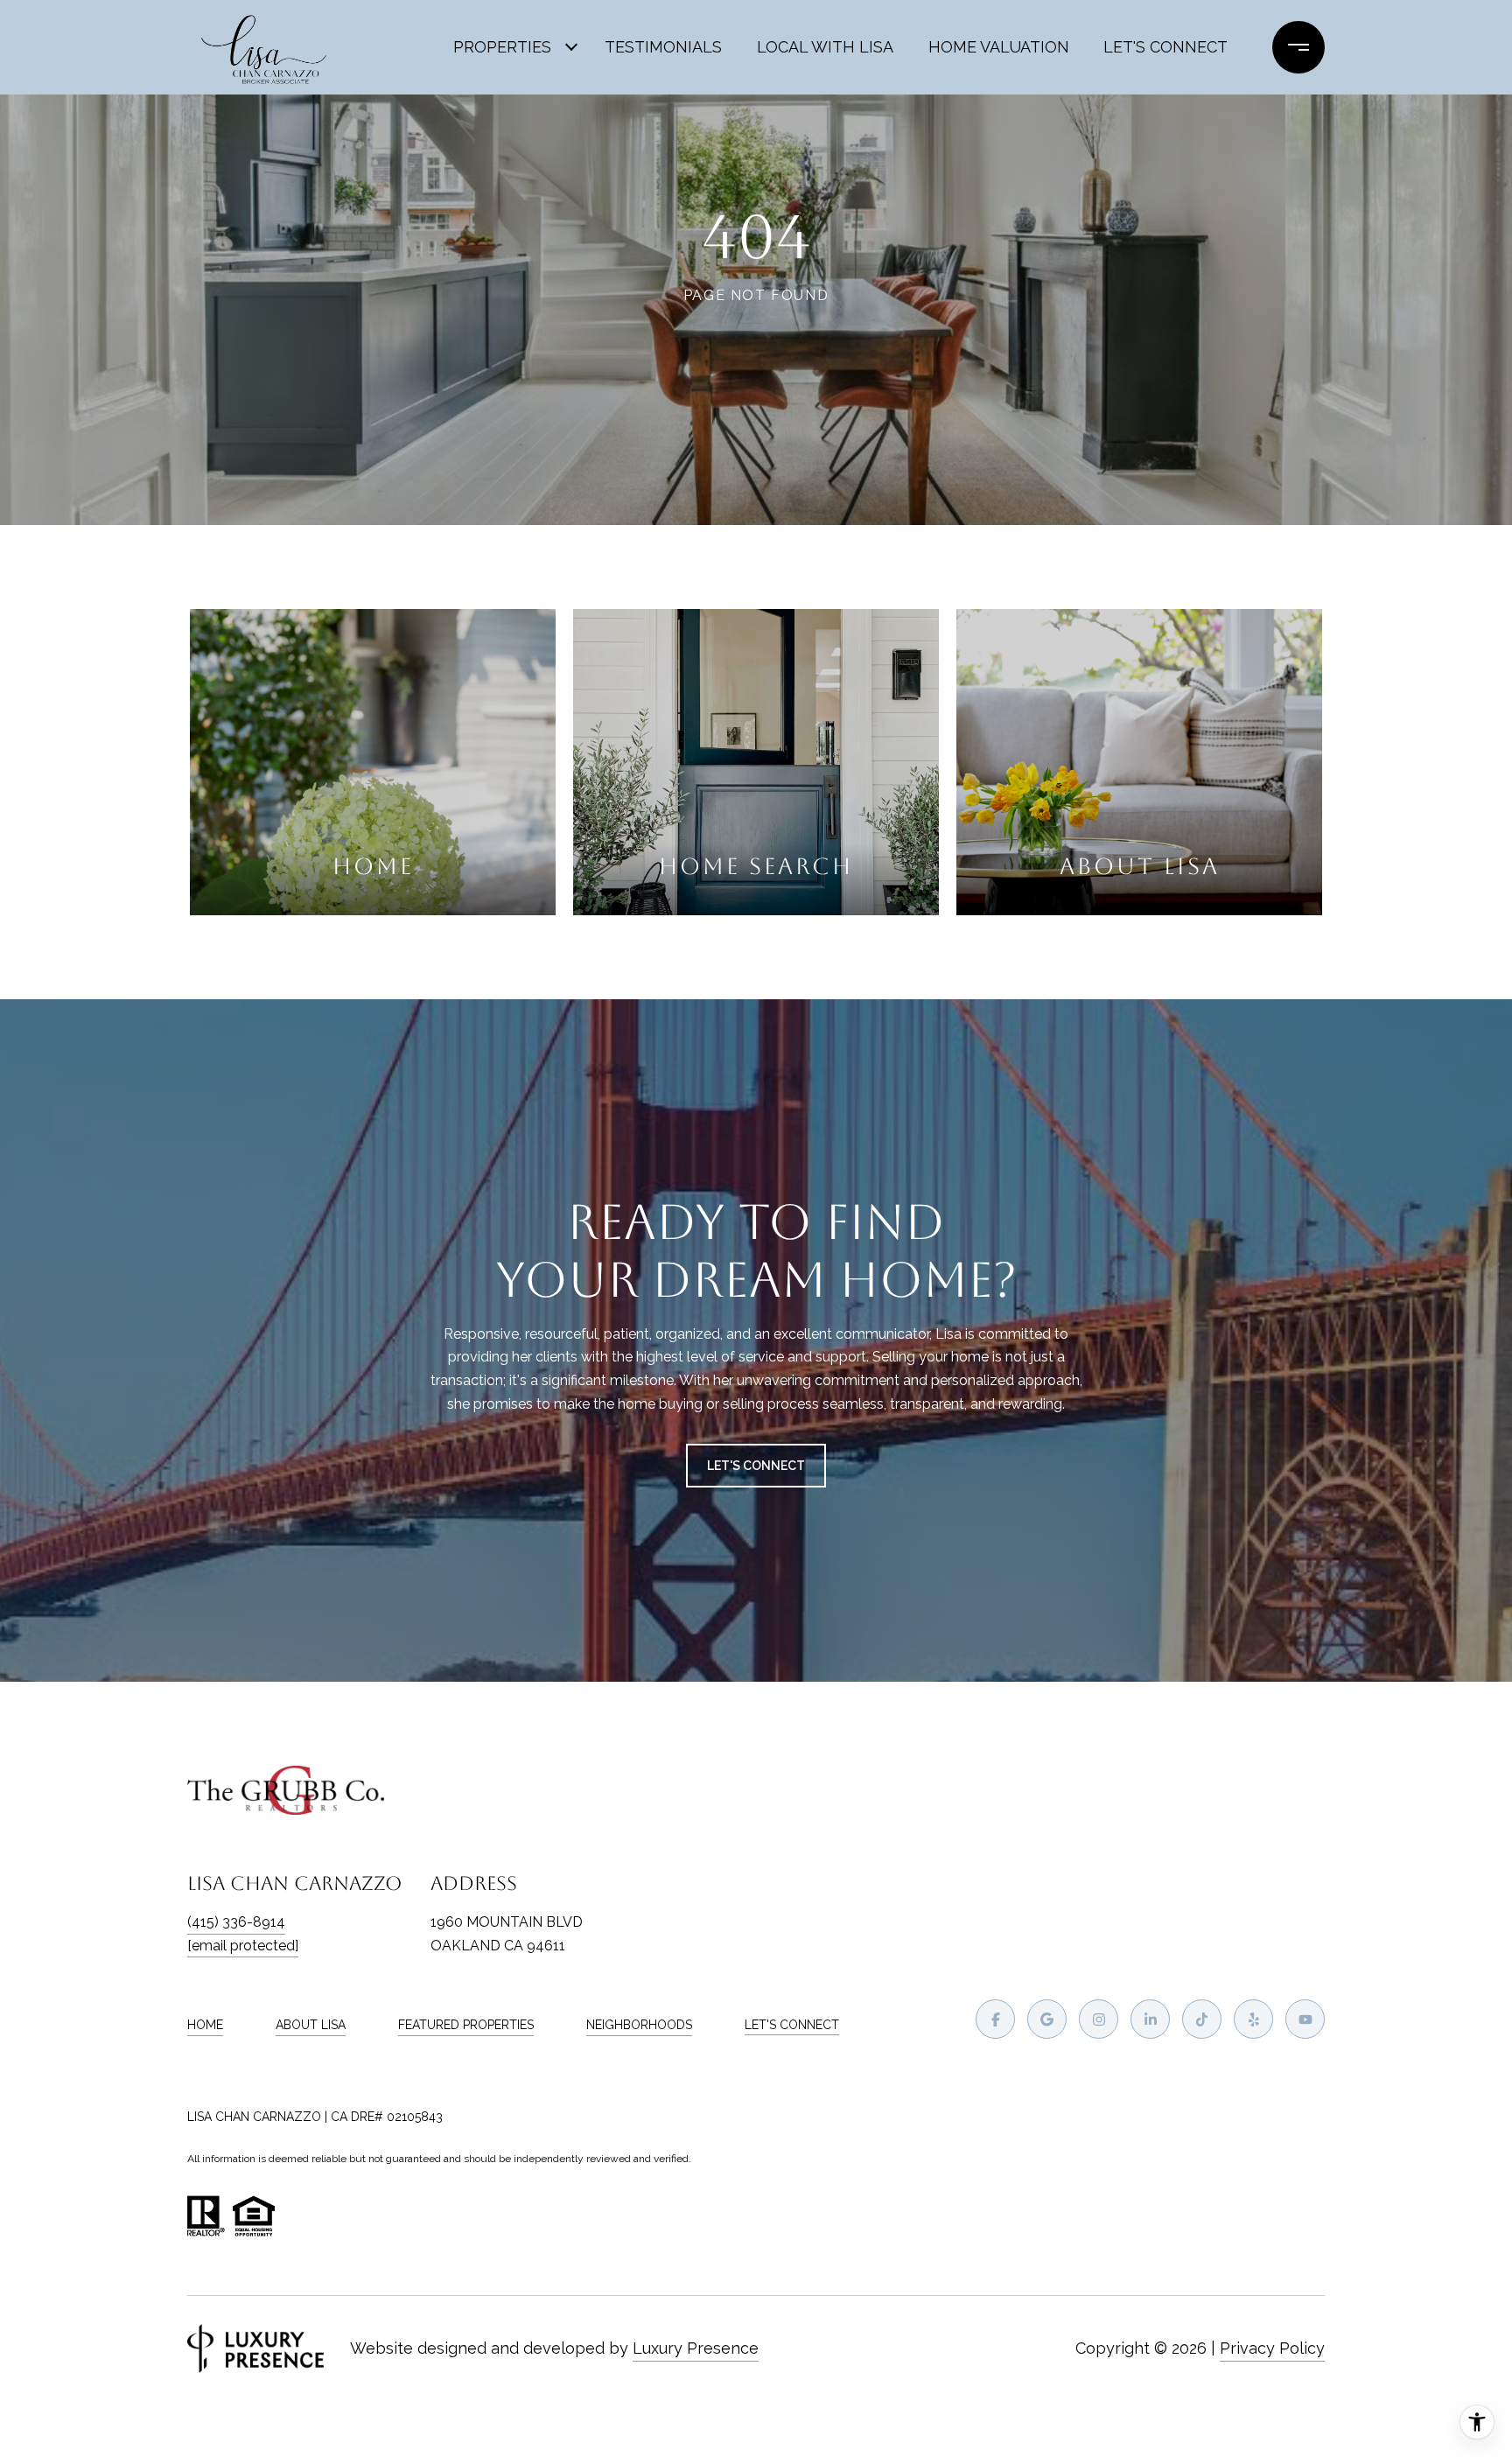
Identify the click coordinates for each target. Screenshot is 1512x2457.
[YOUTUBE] (1305, 2019)
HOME (205, 2025)
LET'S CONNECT (792, 2025)
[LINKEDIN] (1150, 2019)
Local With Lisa (825, 47)
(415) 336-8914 (236, 1922)
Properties (502, 47)
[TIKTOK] (1202, 2019)
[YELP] (1253, 2019)
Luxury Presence (696, 2348)
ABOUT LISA (311, 2025)
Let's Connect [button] (756, 1466)
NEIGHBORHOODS (639, 2025)
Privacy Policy (1272, 2348)
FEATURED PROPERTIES (466, 2025)
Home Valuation (999, 47)
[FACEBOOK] (995, 2019)
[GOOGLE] (1047, 2019)
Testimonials (663, 47)
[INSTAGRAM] (1099, 2019)
